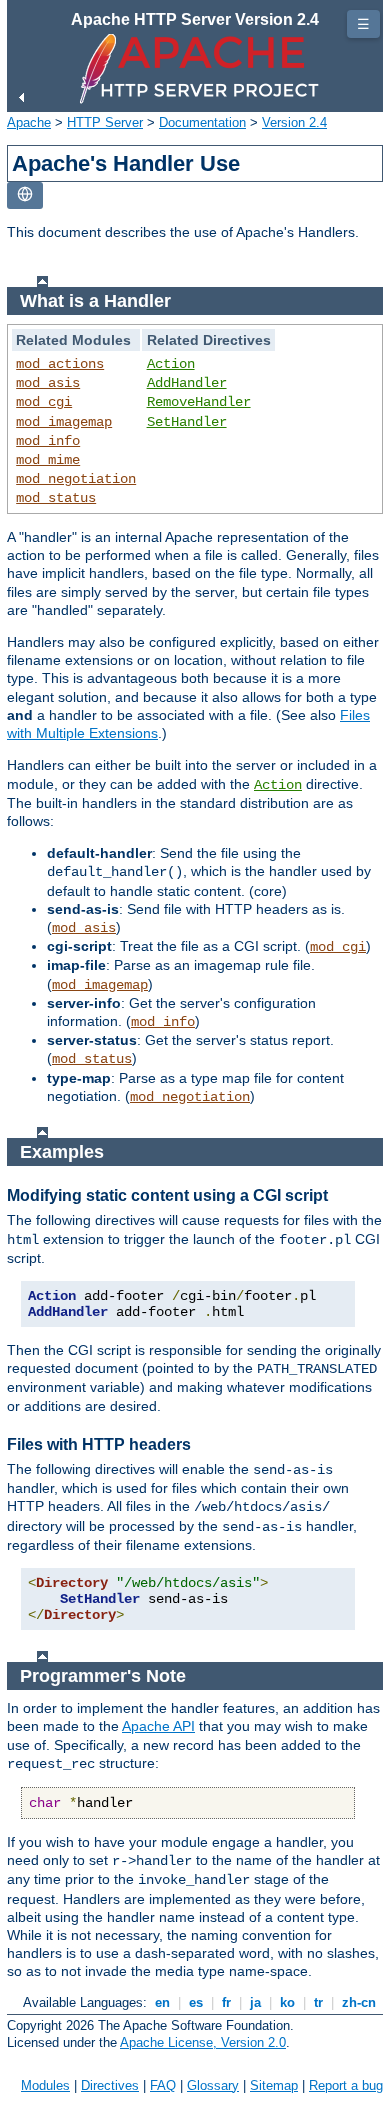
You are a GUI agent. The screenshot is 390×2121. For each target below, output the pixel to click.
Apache (29, 122)
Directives (110, 2085)
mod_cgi (44, 402)
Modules (45, 2085)
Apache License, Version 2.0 (203, 2042)
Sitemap (274, 2085)
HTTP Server (105, 122)
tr (318, 2002)
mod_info (48, 441)
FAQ (163, 2085)
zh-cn (359, 2002)
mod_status (56, 498)
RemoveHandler (199, 402)
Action (171, 364)
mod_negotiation (76, 479)
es (196, 2002)
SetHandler (187, 422)
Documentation (202, 122)
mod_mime (48, 460)
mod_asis (48, 383)
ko (287, 2002)
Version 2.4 (294, 122)
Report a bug (346, 2085)
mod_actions (60, 364)
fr (226, 2002)
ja (255, 2002)
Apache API (158, 1726)
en (162, 2002)
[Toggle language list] (25, 195)
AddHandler (187, 383)
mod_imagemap (64, 422)
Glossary (213, 2085)
